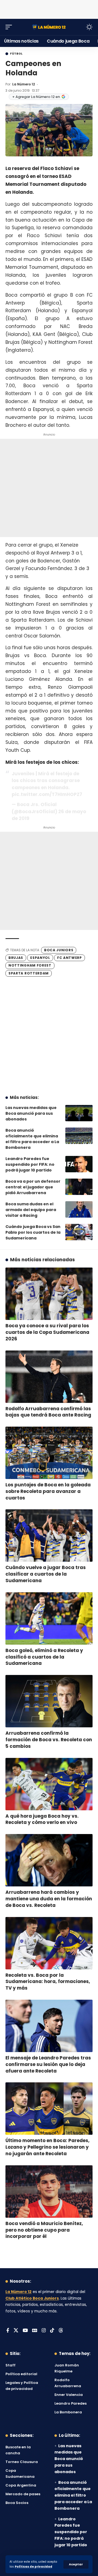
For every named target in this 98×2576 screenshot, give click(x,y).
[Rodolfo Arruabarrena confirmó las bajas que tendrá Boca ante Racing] (49, 1377)
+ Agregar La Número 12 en (36, 97)
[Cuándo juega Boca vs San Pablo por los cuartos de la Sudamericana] (79, 1232)
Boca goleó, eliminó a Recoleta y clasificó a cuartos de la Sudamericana (44, 1657)
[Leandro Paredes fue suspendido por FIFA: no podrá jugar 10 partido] (79, 1164)
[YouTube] (25, 2331)
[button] (76, 2564)
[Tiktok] (52, 2331)
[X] (16, 2331)
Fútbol (16, 54)
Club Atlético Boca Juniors (32, 2298)
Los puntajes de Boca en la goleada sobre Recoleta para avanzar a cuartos (48, 1491)
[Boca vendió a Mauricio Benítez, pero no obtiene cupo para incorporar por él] (49, 2192)
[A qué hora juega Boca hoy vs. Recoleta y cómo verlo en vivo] (49, 1784)
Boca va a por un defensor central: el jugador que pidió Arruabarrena (33, 1187)
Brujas (16, 958)
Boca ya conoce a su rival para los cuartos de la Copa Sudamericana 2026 (47, 1332)
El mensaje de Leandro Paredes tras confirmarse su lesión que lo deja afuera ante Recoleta (48, 2064)
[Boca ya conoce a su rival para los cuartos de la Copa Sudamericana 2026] (49, 1294)
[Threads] (61, 2331)
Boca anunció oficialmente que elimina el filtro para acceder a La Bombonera (32, 1139)
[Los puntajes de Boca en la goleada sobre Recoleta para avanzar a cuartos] (49, 1453)
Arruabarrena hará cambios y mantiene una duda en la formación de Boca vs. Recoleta (49, 1899)
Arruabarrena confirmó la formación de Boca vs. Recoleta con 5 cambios (49, 1740)
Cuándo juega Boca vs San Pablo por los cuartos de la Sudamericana (33, 1232)
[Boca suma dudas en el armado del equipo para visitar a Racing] (79, 1209)
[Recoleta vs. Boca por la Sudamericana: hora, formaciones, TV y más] (49, 1943)
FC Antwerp (70, 958)
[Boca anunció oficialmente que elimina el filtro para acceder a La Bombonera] (79, 1136)
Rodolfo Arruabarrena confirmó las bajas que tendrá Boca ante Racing (48, 1412)
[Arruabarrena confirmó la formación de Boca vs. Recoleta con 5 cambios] (49, 1701)
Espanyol (40, 958)
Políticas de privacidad (33, 2567)
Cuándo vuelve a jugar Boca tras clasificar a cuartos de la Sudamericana (46, 1574)
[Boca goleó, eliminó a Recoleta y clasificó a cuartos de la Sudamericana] (49, 1618)
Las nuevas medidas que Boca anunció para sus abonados (31, 1113)
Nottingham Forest (30, 965)
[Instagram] (44, 2331)
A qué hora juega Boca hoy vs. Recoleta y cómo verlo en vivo (42, 1819)
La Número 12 (24, 84)
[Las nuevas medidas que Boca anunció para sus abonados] (79, 1113)
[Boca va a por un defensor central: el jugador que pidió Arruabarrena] (79, 1187)
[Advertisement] (49, 8)
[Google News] (35, 2331)
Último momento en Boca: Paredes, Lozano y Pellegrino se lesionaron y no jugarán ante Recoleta (48, 2147)
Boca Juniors (59, 950)
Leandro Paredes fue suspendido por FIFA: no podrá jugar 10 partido (30, 1164)
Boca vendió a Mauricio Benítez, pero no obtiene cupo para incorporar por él (44, 2230)
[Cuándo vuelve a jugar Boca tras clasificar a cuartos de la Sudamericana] (49, 1536)
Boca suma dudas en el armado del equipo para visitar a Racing (31, 1210)
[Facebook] (8, 2331)
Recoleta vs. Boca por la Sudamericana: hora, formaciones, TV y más (48, 1982)
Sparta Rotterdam (29, 973)
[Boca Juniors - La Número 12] (49, 27)
